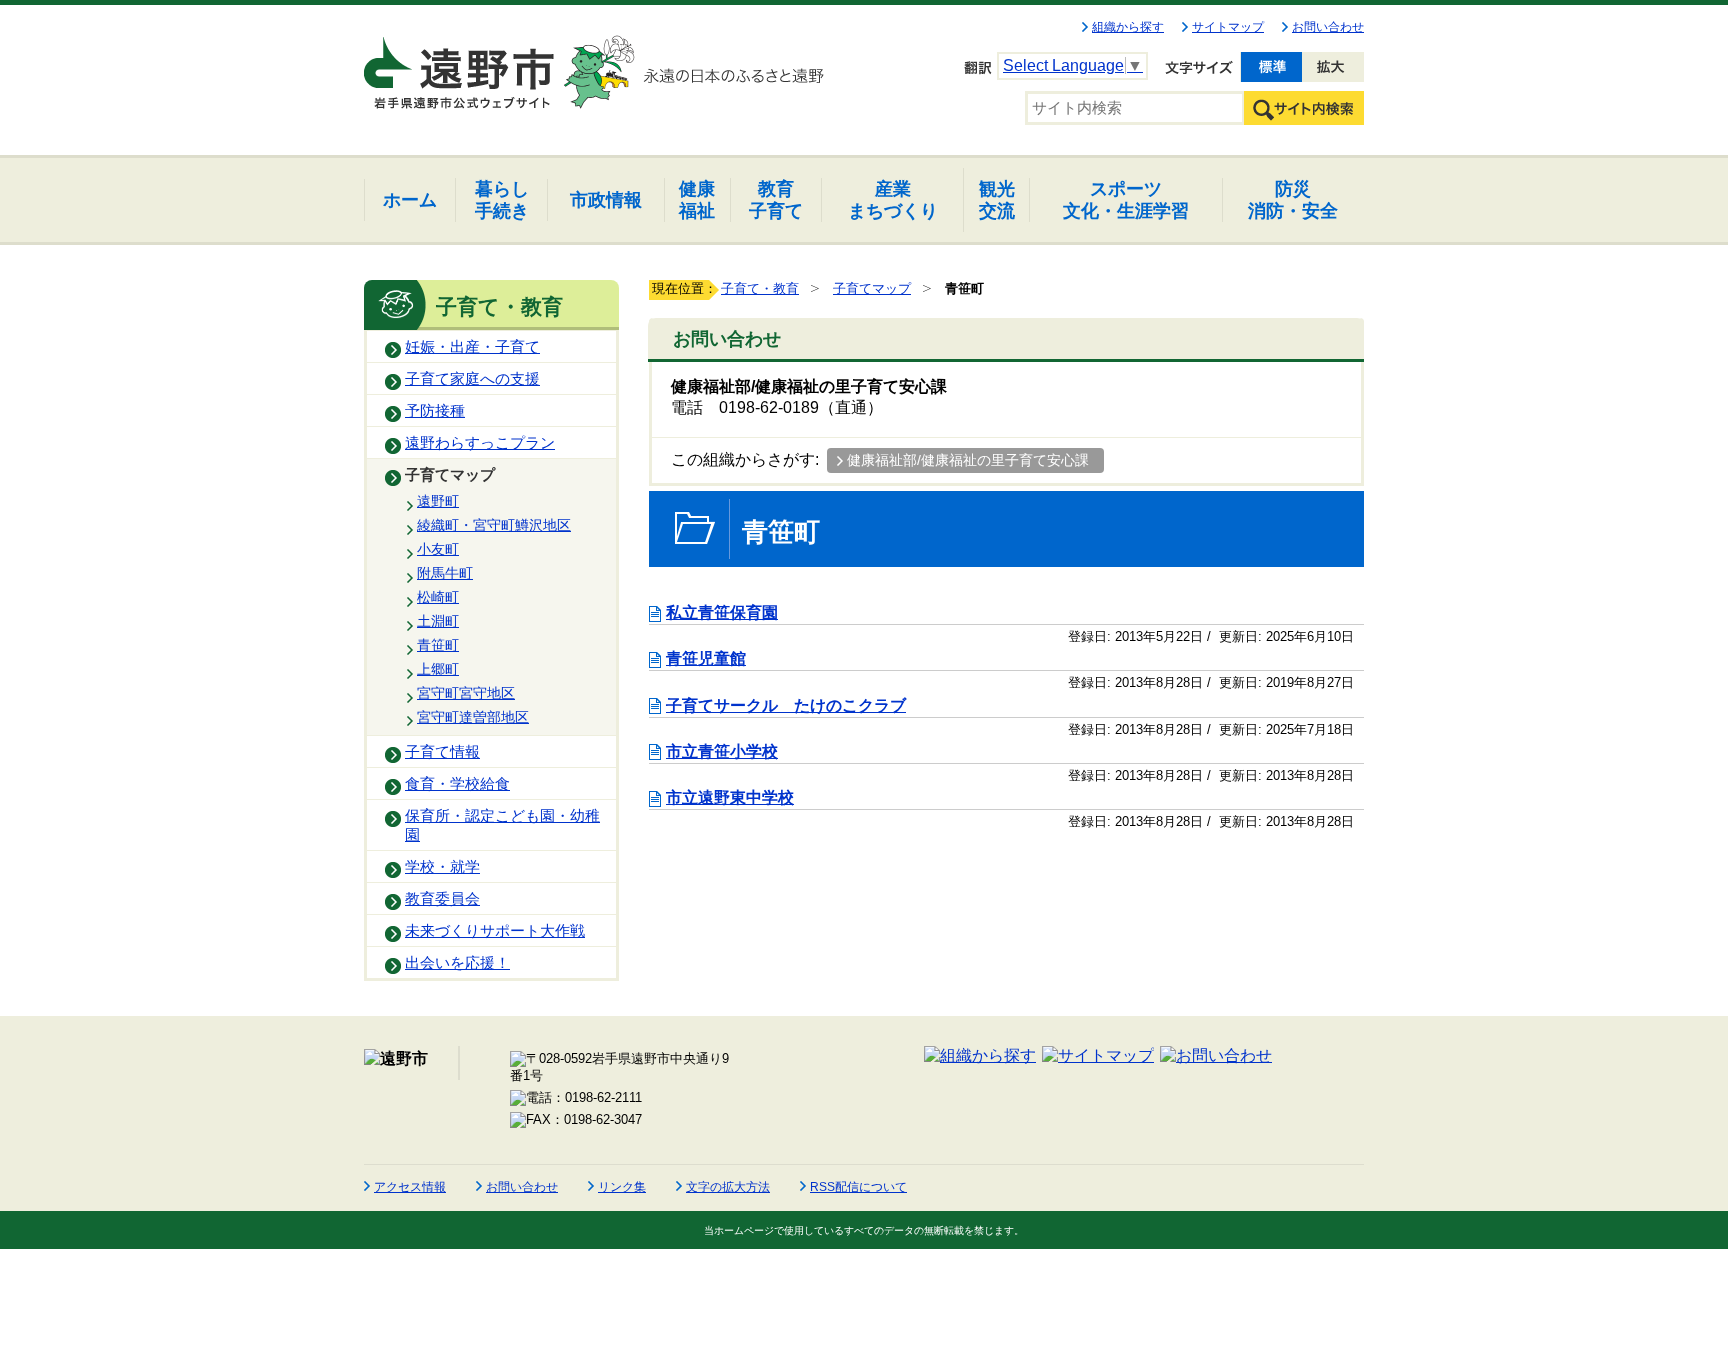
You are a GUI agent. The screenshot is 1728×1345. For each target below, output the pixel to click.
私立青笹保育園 (722, 612)
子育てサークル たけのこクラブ (786, 705)
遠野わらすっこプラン (480, 443)
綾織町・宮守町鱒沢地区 (494, 525)
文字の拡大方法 (728, 1187)
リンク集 (622, 1187)
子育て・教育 (760, 288)
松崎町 (438, 597)
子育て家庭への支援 (472, 379)
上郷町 (438, 669)
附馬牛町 (445, 573)
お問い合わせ (1328, 27)
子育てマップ (450, 475)
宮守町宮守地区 (466, 693)
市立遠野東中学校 (730, 797)
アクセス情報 (410, 1187)
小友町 (438, 549)
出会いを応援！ (457, 963)
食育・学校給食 (457, 784)
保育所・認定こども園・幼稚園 (502, 825)
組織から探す (1128, 27)
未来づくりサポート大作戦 (495, 931)
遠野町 (438, 501)
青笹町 (438, 645)
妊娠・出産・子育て (472, 347)
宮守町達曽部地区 (473, 717)
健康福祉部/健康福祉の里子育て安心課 (968, 460)
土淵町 (438, 621)
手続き (502, 199)
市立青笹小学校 (722, 751)
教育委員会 (442, 899)
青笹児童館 (706, 658)
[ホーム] (461, 64)
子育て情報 (442, 752)
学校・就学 (442, 867)
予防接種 (435, 411)
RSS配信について (858, 1187)
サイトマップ (1228, 27)
